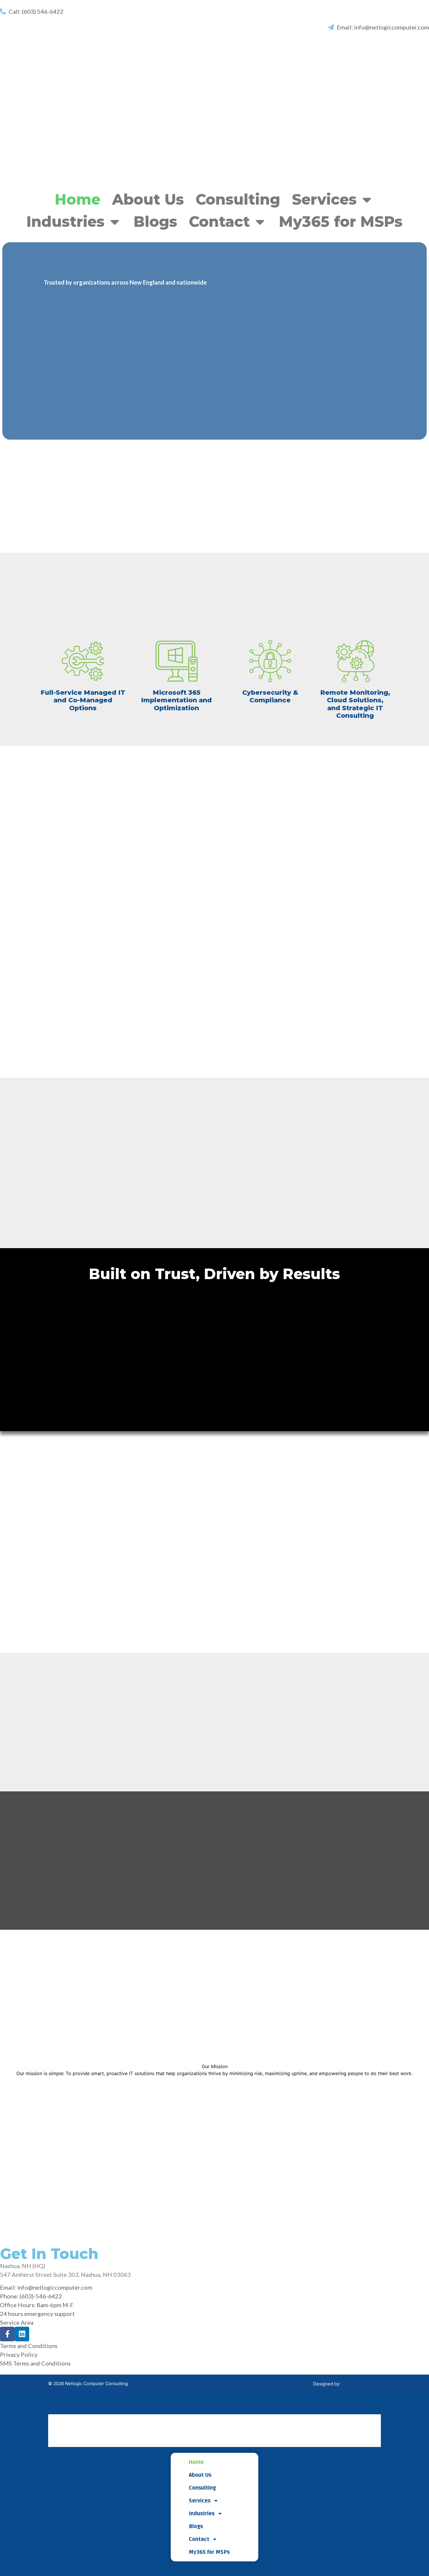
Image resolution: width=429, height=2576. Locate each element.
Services (324, 200)
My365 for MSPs (341, 222)
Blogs (155, 222)
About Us (148, 200)
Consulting (238, 200)
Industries (66, 222)
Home (78, 200)
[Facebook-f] (7, 2334)
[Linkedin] (22, 2334)
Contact (219, 222)
